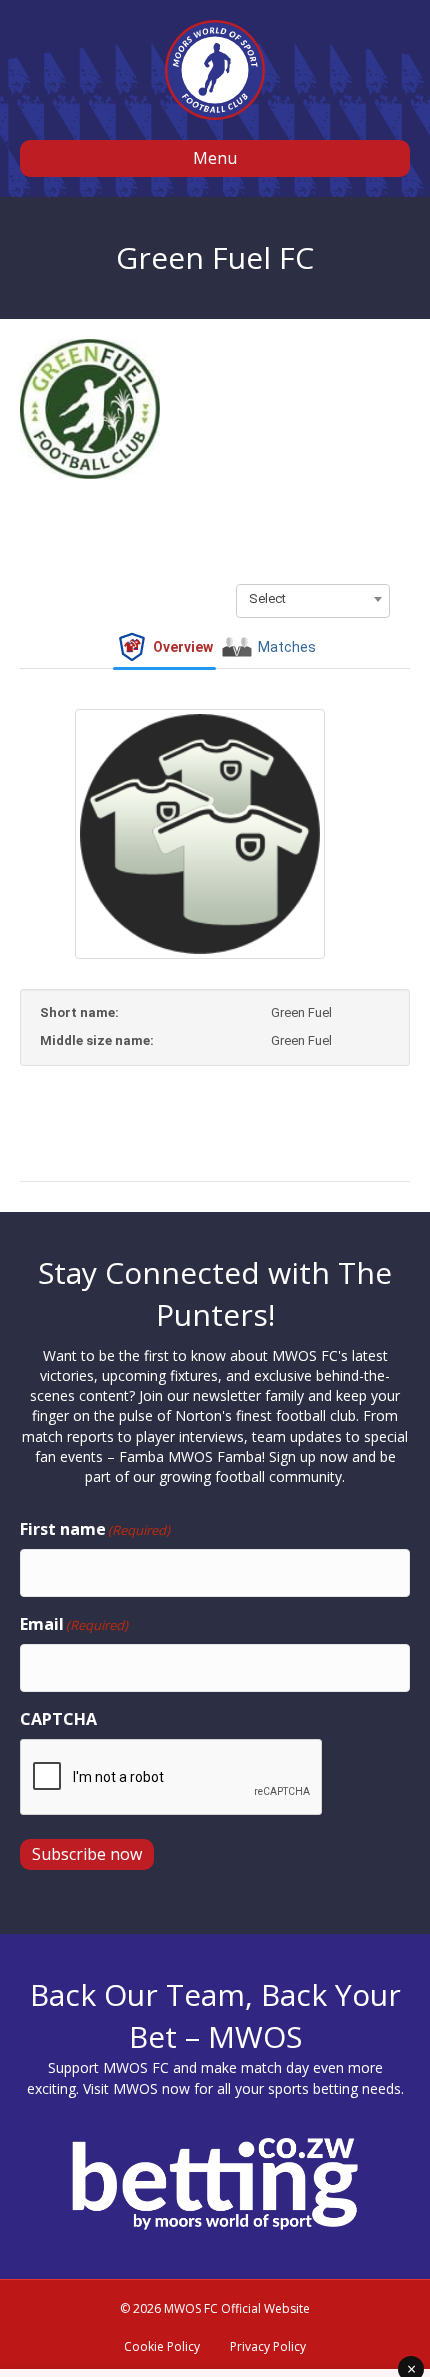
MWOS (135, 2088)
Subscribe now (87, 1854)
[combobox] (313, 599)
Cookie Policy (162, 2346)
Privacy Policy (268, 2346)
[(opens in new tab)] (215, 2182)
